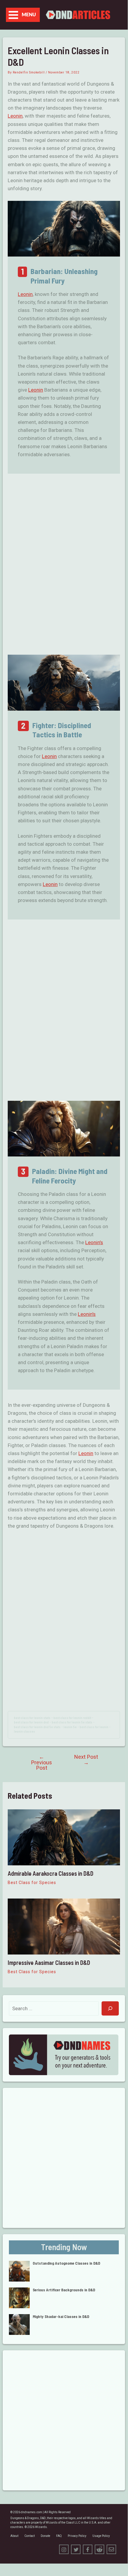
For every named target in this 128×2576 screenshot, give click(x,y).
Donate (45, 2536)
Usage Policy (101, 2536)
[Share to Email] (111, 2549)
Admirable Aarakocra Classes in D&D (50, 1873)
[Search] (110, 2008)
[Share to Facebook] (88, 2549)
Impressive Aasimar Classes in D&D (49, 1963)
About (14, 2536)
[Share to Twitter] (76, 2549)
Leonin (15, 116)
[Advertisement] (64, 565)
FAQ (59, 2536)
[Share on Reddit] (99, 2549)
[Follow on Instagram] (64, 2549)
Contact (30, 2536)
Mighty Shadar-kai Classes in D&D (61, 2317)
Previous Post (42, 1762)
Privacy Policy (77, 2536)
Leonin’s (94, 1242)
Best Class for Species (32, 1883)
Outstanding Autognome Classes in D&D (66, 2263)
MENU (29, 15)
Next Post (86, 1760)
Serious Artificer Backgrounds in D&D (64, 2290)
